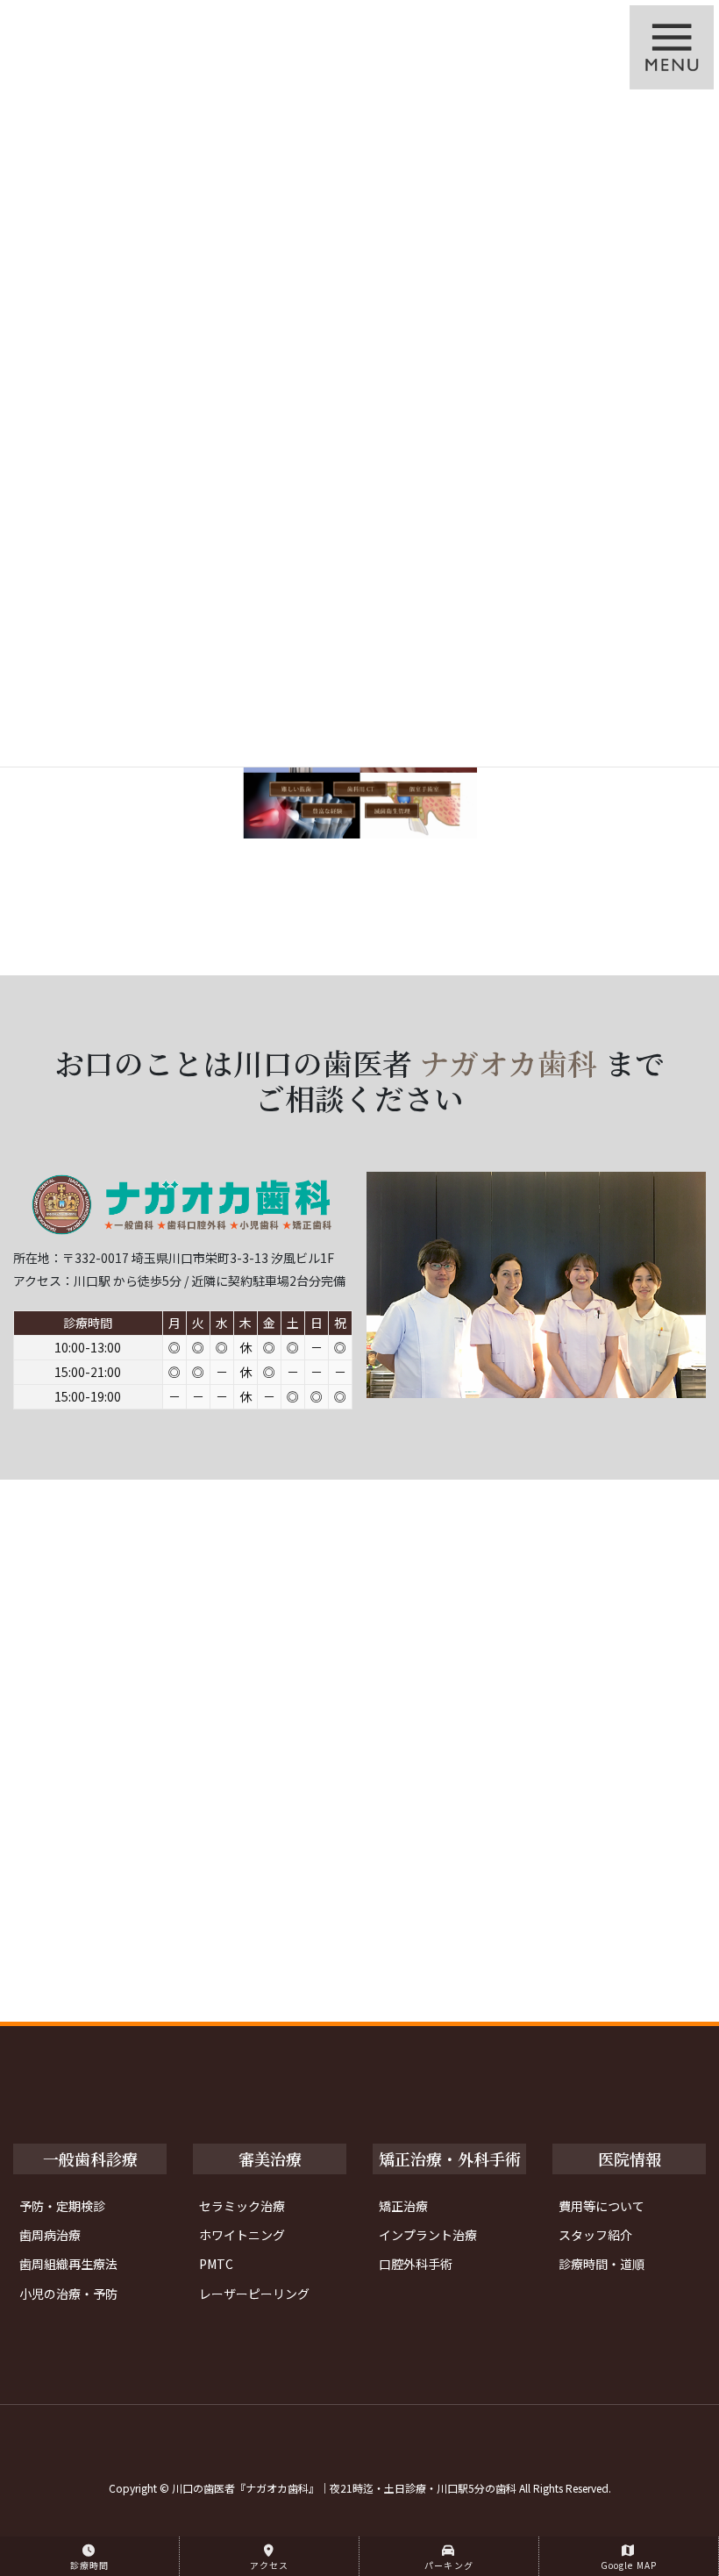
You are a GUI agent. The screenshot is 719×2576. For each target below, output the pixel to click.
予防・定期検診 (62, 2206)
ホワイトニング (242, 2235)
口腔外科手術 (416, 2264)
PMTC (216, 2264)
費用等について (602, 2206)
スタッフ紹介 (595, 2235)
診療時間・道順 (602, 2264)
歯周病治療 (50, 2235)
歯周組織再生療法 (68, 2264)
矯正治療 (403, 2206)
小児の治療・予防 (68, 2294)
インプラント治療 (428, 2235)
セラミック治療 (242, 2206)
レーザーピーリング (254, 2294)
